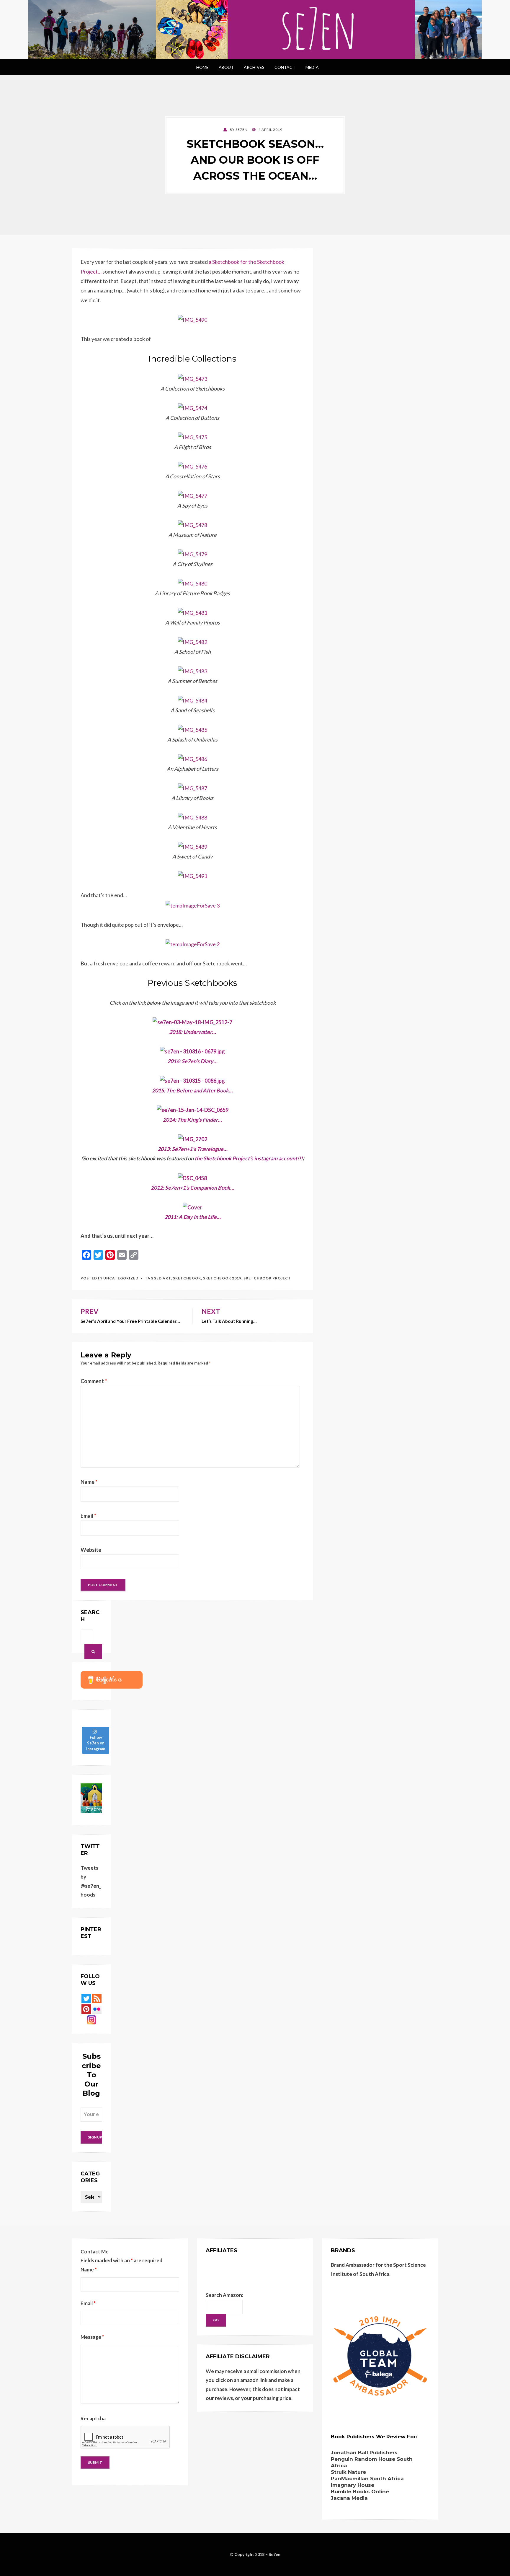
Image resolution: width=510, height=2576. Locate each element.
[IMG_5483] (193, 671)
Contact (285, 67)
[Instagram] (91, 2019)
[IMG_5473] (193, 378)
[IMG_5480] (193, 583)
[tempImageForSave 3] (193, 905)
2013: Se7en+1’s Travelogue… (193, 1149)
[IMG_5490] (193, 319)
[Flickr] (97, 2009)
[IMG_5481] (193, 612)
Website (91, 1550)
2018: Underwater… (193, 1032)
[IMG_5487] (193, 788)
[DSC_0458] (192, 1177)
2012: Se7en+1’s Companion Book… (193, 1188)
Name (89, 1482)
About (226, 67)
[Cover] (192, 1206)
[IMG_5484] (193, 700)
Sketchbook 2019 (222, 1278)
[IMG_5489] (193, 846)
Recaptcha (93, 2418)
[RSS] (97, 1998)
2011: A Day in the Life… (193, 1217)
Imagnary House (353, 2485)
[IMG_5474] (193, 407)
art (167, 1278)
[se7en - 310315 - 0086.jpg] (192, 1080)
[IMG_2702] (193, 1139)
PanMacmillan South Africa (367, 2479)
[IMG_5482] (193, 641)
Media (312, 67)
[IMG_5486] (193, 758)
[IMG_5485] (193, 729)
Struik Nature (348, 2472)
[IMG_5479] (193, 554)
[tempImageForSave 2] (193, 944)
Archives (254, 67)
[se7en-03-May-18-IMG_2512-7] (192, 1022)
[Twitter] (86, 1998)
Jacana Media (349, 2498)
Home (202, 67)
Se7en (274, 2554)
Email (88, 1516)
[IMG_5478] (193, 524)
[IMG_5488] (193, 817)
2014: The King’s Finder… (192, 1120)
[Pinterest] (86, 2009)
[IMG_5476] (193, 466)
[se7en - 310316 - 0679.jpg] (192, 1051)
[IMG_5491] (193, 875)
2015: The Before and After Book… (192, 1090)
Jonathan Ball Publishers (364, 2453)
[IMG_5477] (193, 495)
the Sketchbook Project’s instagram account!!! (249, 1158)
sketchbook (187, 1278)
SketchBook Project (267, 1278)
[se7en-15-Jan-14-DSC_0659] (193, 1109)
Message (92, 2337)
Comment (94, 1381)
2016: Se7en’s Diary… (192, 1061)
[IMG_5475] (193, 437)
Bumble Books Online (360, 2492)
